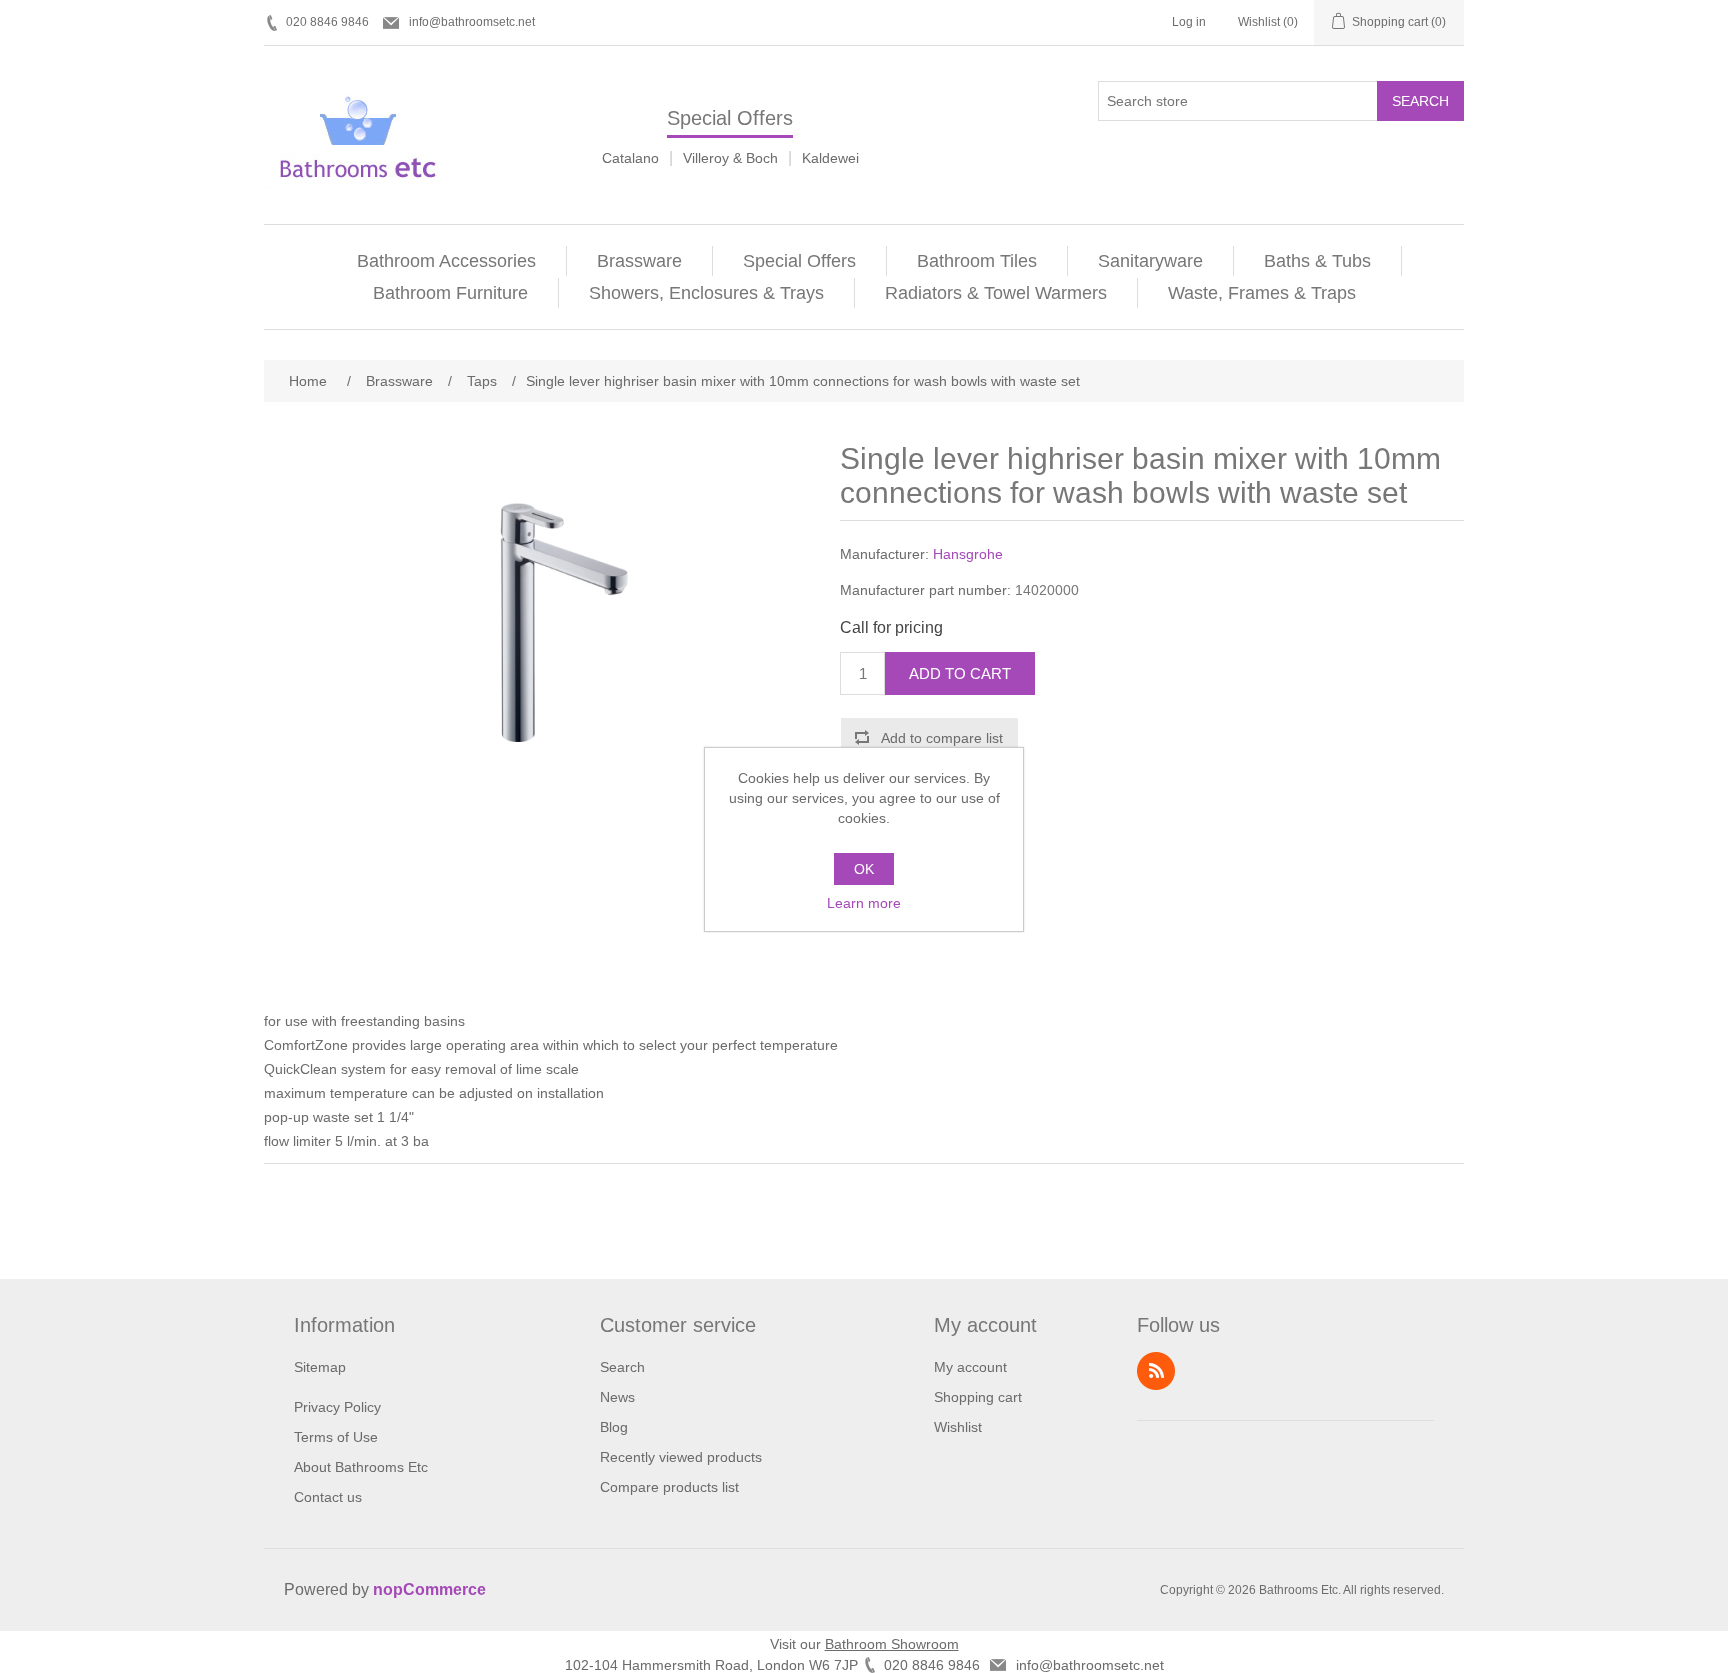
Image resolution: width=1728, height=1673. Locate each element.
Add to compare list (942, 738)
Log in (1189, 22)
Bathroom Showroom (892, 1644)
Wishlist (958, 1427)
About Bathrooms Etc (361, 1467)
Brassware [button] (639, 261)
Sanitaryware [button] (1150, 261)
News (617, 1397)
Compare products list (669, 1487)
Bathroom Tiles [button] (977, 261)
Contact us (328, 1497)
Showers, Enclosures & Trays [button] (706, 293)
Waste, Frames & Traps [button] (1262, 293)
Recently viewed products (681, 1457)
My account (970, 1367)
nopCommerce (429, 1589)
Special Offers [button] (799, 261)
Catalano (630, 158)
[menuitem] (447, 261)
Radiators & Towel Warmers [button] (996, 293)
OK (864, 869)
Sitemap (320, 1367)
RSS (1156, 1371)
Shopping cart (978, 1397)
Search (1420, 101)
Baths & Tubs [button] (1317, 261)
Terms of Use (336, 1437)
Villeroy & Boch (730, 158)
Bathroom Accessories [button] (446, 261)
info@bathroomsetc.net (472, 22)
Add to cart (960, 673)
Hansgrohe (968, 554)
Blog (614, 1427)
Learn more (864, 903)
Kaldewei (830, 158)
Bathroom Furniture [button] (450, 293)
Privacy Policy (337, 1407)
